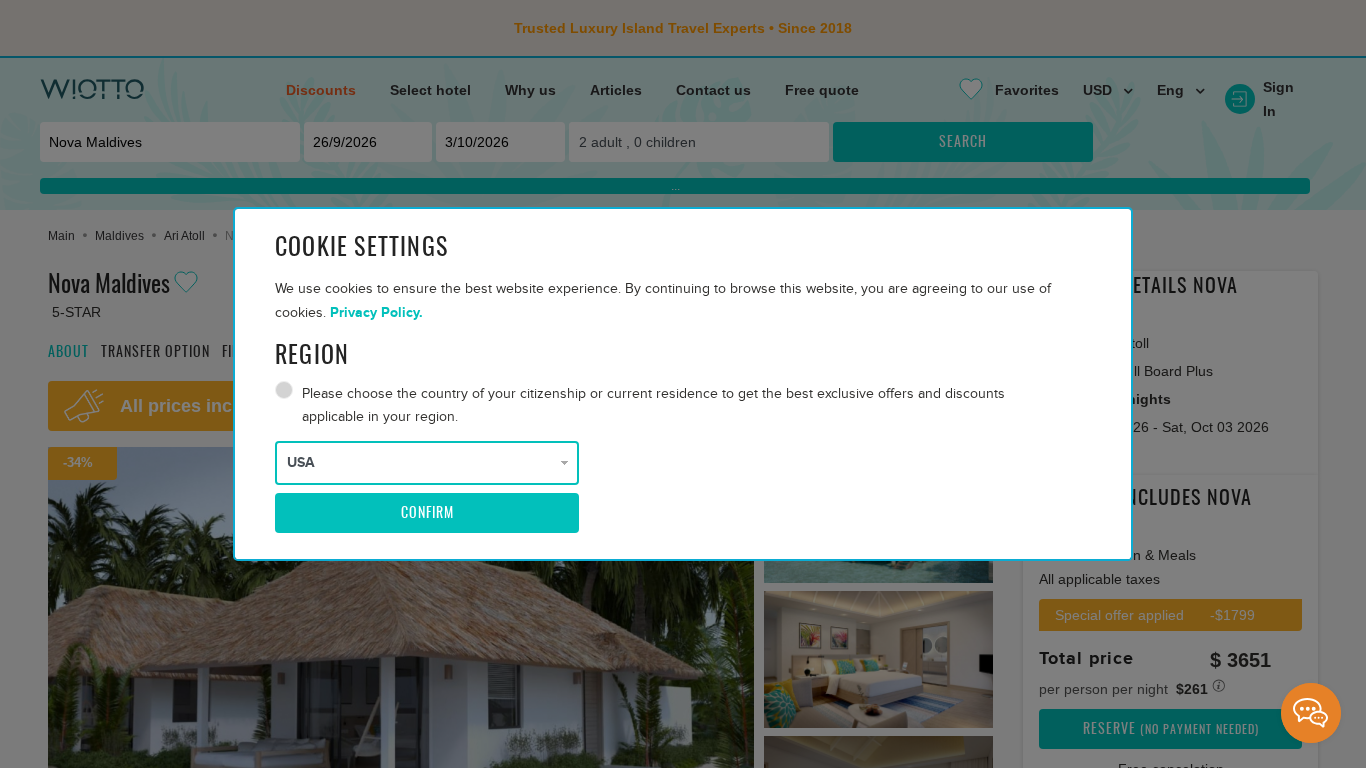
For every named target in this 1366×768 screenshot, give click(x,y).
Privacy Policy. (376, 312)
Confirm (427, 514)
